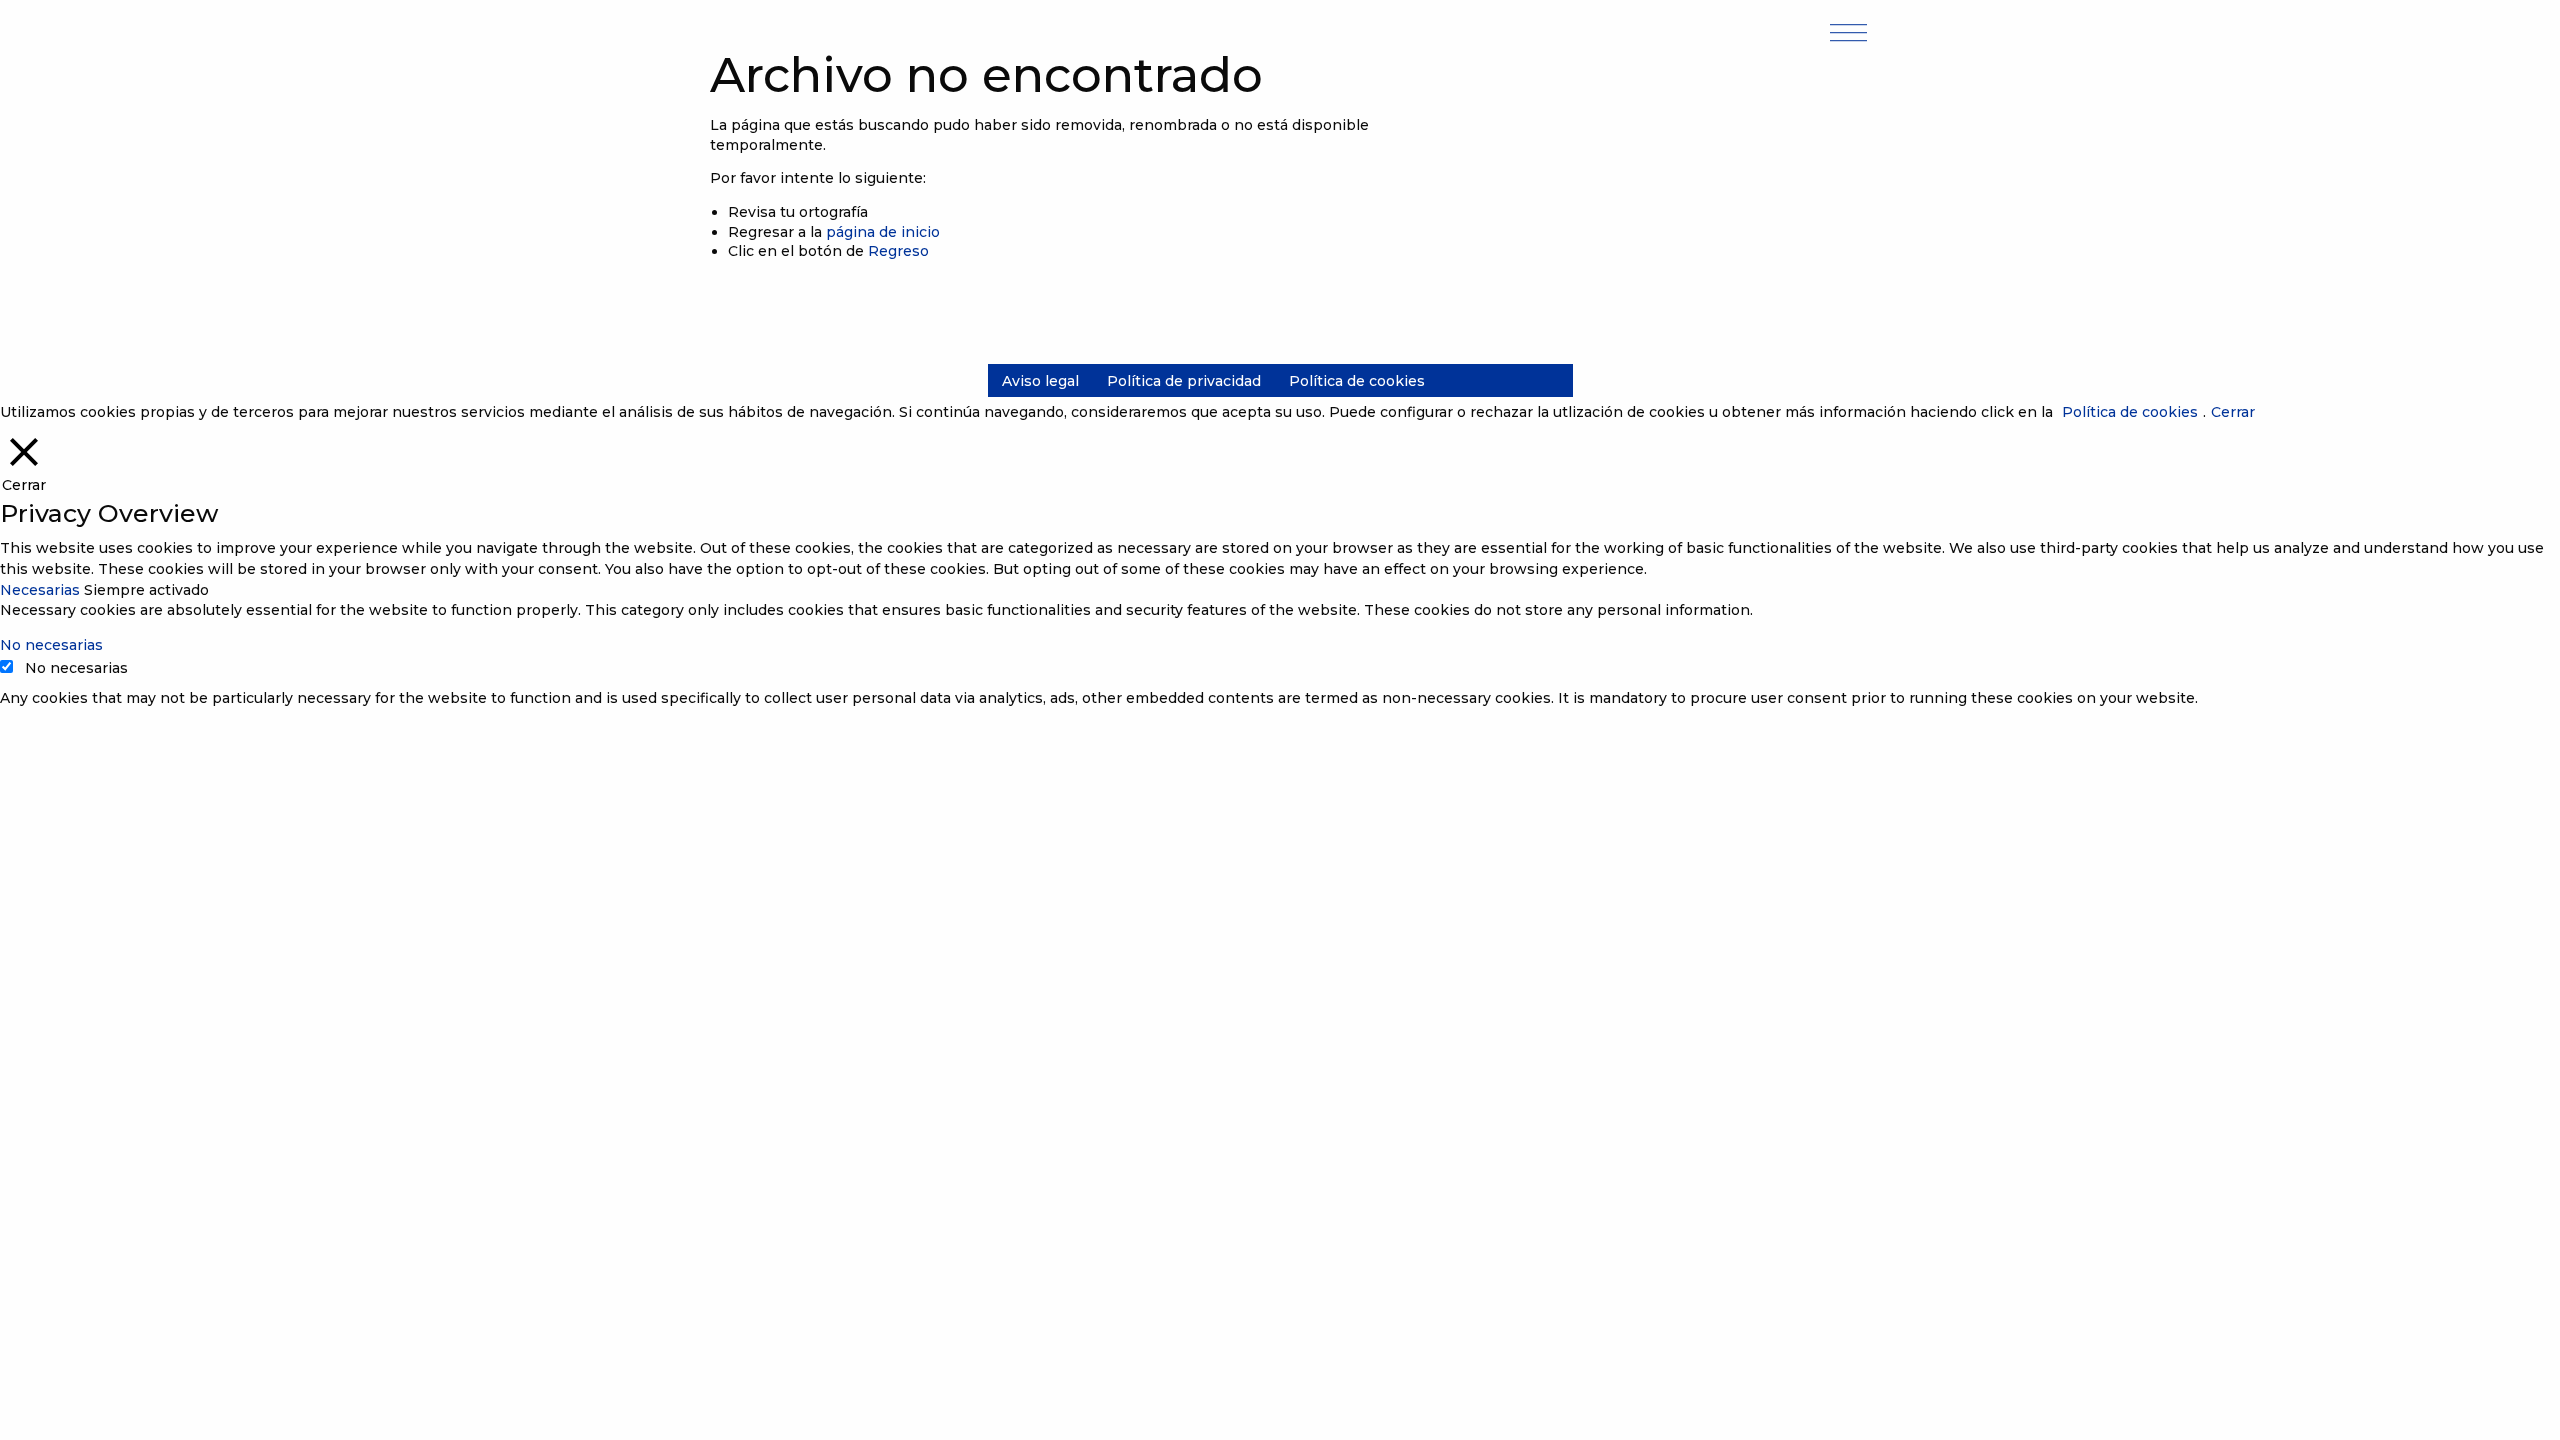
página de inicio (883, 232)
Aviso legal (1040, 381)
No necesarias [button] (51, 645)
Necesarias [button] (42, 590)
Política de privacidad (1184, 381)
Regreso (898, 251)
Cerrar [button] (2233, 412)
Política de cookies (1357, 381)
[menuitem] (1040, 381)
